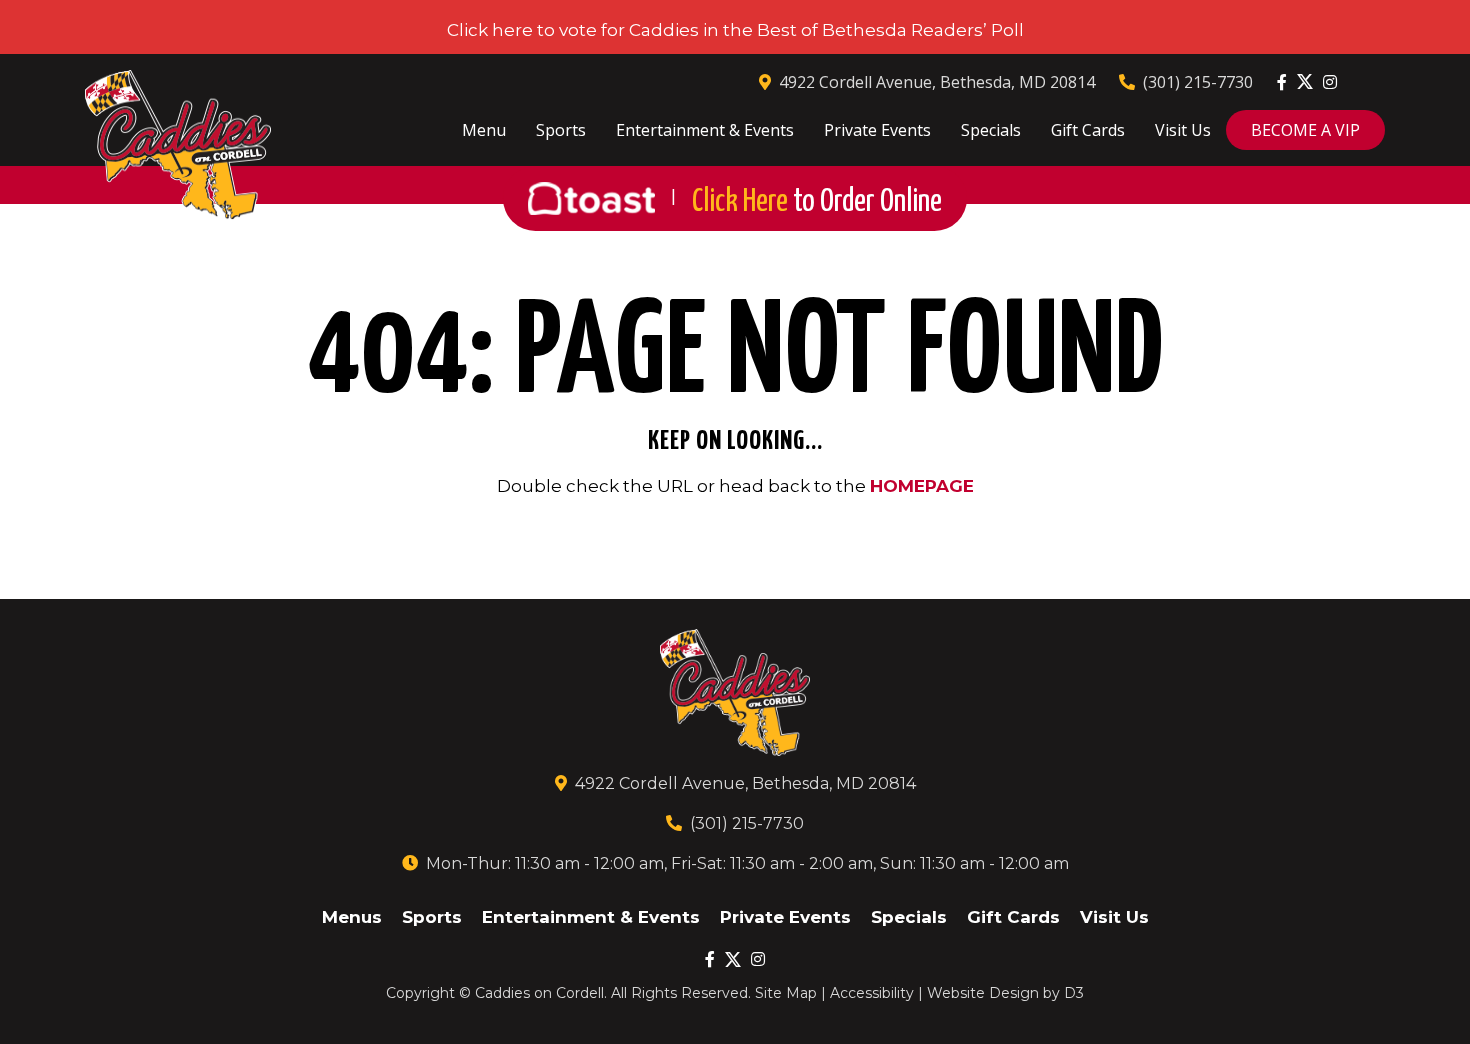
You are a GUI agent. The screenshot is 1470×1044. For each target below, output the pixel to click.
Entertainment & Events (705, 130)
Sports (561, 130)
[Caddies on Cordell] (178, 145)
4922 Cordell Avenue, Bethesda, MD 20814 (937, 82)
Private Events (877, 130)
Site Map (786, 993)
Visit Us (1183, 130)
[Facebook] (1282, 82)
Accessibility (872, 993)
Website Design (983, 993)
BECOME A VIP (1305, 130)
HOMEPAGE (922, 486)
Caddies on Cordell (539, 993)
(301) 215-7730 (1198, 82)
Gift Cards (1088, 130)
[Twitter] (1305, 81)
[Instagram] (1330, 82)
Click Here (817, 202)
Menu (484, 130)
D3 (1074, 993)
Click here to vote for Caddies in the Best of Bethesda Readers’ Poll (735, 30)
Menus (352, 917)
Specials (991, 130)
